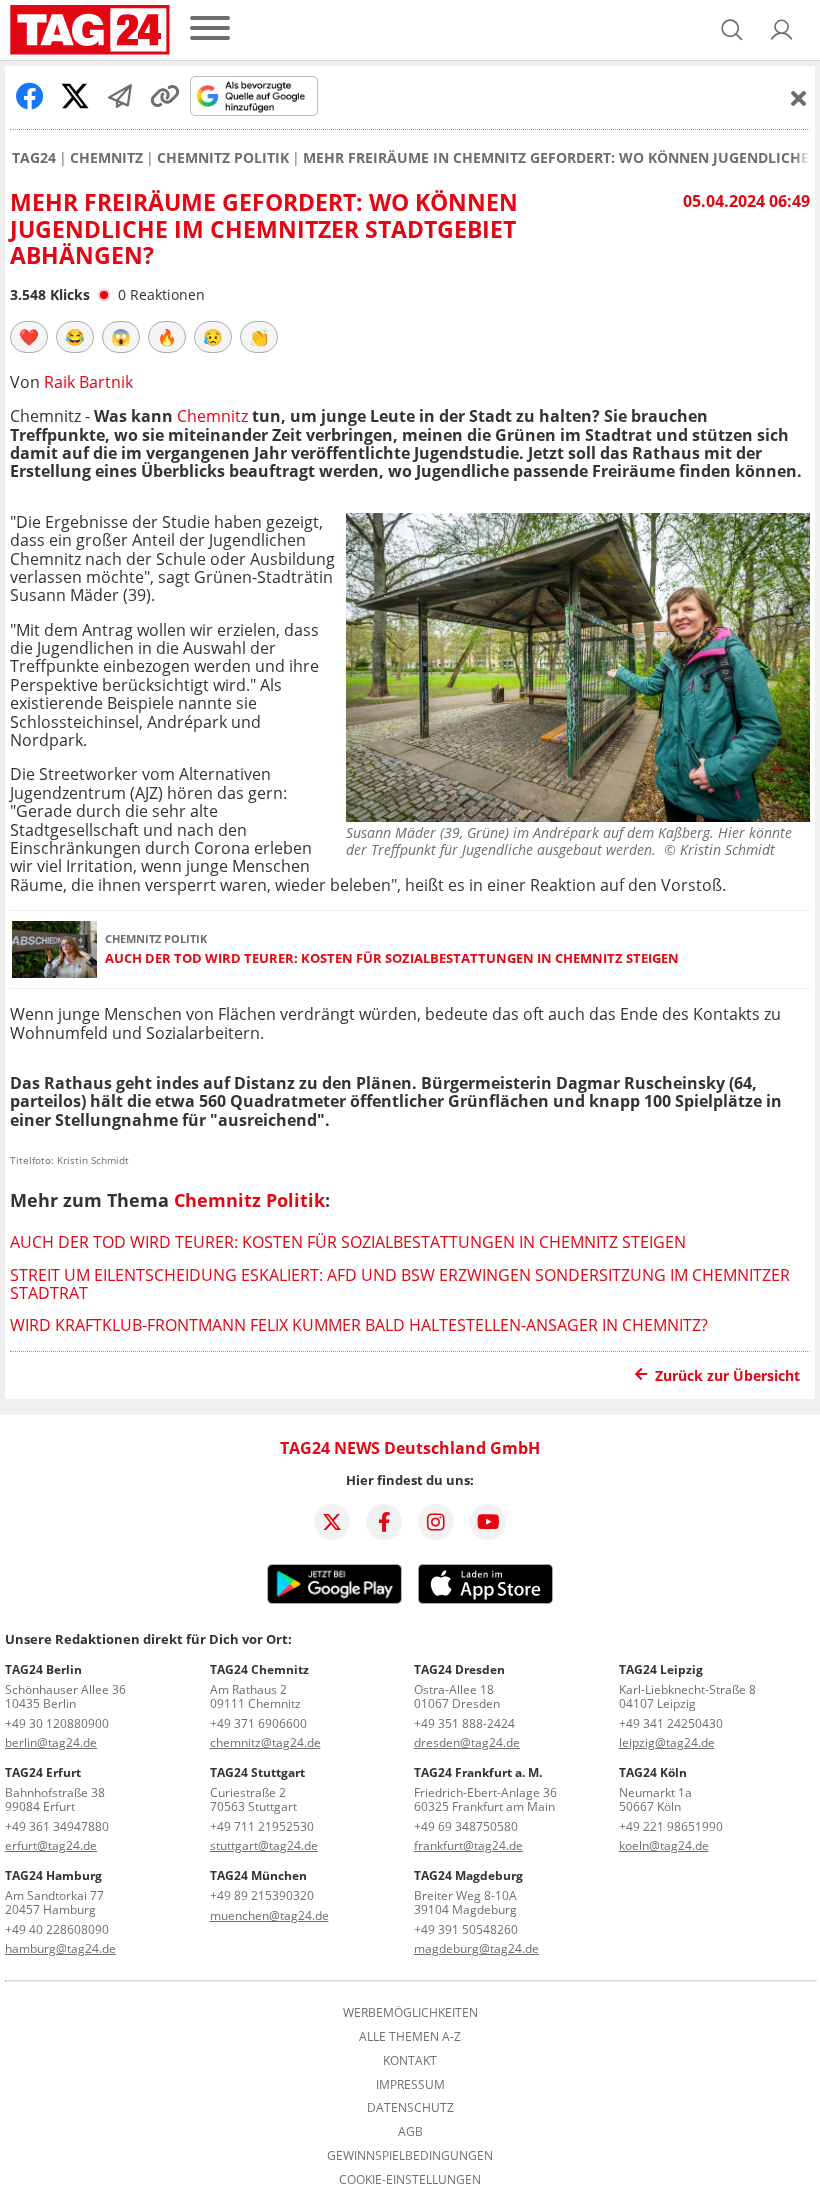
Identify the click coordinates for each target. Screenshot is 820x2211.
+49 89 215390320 (262, 1895)
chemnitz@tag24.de (265, 1742)
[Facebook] (384, 1522)
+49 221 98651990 (671, 1826)
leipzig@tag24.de (667, 1742)
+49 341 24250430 (671, 1723)
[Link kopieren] (165, 96)
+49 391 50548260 (466, 1929)
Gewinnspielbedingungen (410, 2156)
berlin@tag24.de (51, 1742)
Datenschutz (410, 2108)
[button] (782, 30)
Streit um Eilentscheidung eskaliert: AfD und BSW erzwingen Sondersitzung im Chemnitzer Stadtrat (400, 1284)
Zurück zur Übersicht (727, 1375)
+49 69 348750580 (466, 1826)
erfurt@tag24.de (51, 1845)
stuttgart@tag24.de (264, 1845)
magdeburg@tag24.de (476, 1948)
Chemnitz (106, 158)
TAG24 (34, 158)
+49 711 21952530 (262, 1826)
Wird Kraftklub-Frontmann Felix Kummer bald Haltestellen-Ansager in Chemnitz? (359, 1325)
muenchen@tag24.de (269, 1915)
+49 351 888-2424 (464, 1723)
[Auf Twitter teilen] (75, 96)
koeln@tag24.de (664, 1845)
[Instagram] (436, 1522)
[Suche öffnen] (732, 30)
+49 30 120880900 (57, 1723)
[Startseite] (90, 30)
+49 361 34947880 (57, 1826)
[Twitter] (332, 1522)
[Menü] (210, 29)
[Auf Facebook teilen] (30, 96)
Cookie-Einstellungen (410, 2180)
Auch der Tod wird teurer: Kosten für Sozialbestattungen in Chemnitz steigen (392, 958)
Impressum (410, 2085)
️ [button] (29, 337)
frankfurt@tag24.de (468, 1845)
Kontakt (410, 2061)
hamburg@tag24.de (60, 1948)
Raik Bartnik (88, 382)
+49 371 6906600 (258, 1723)
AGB (410, 2132)
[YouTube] (488, 1522)
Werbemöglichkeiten (410, 2013)
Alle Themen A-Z (410, 2037)
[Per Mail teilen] (120, 96)
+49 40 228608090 (57, 1929)
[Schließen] (799, 98)
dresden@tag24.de (467, 1742)
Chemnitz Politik (223, 158)
